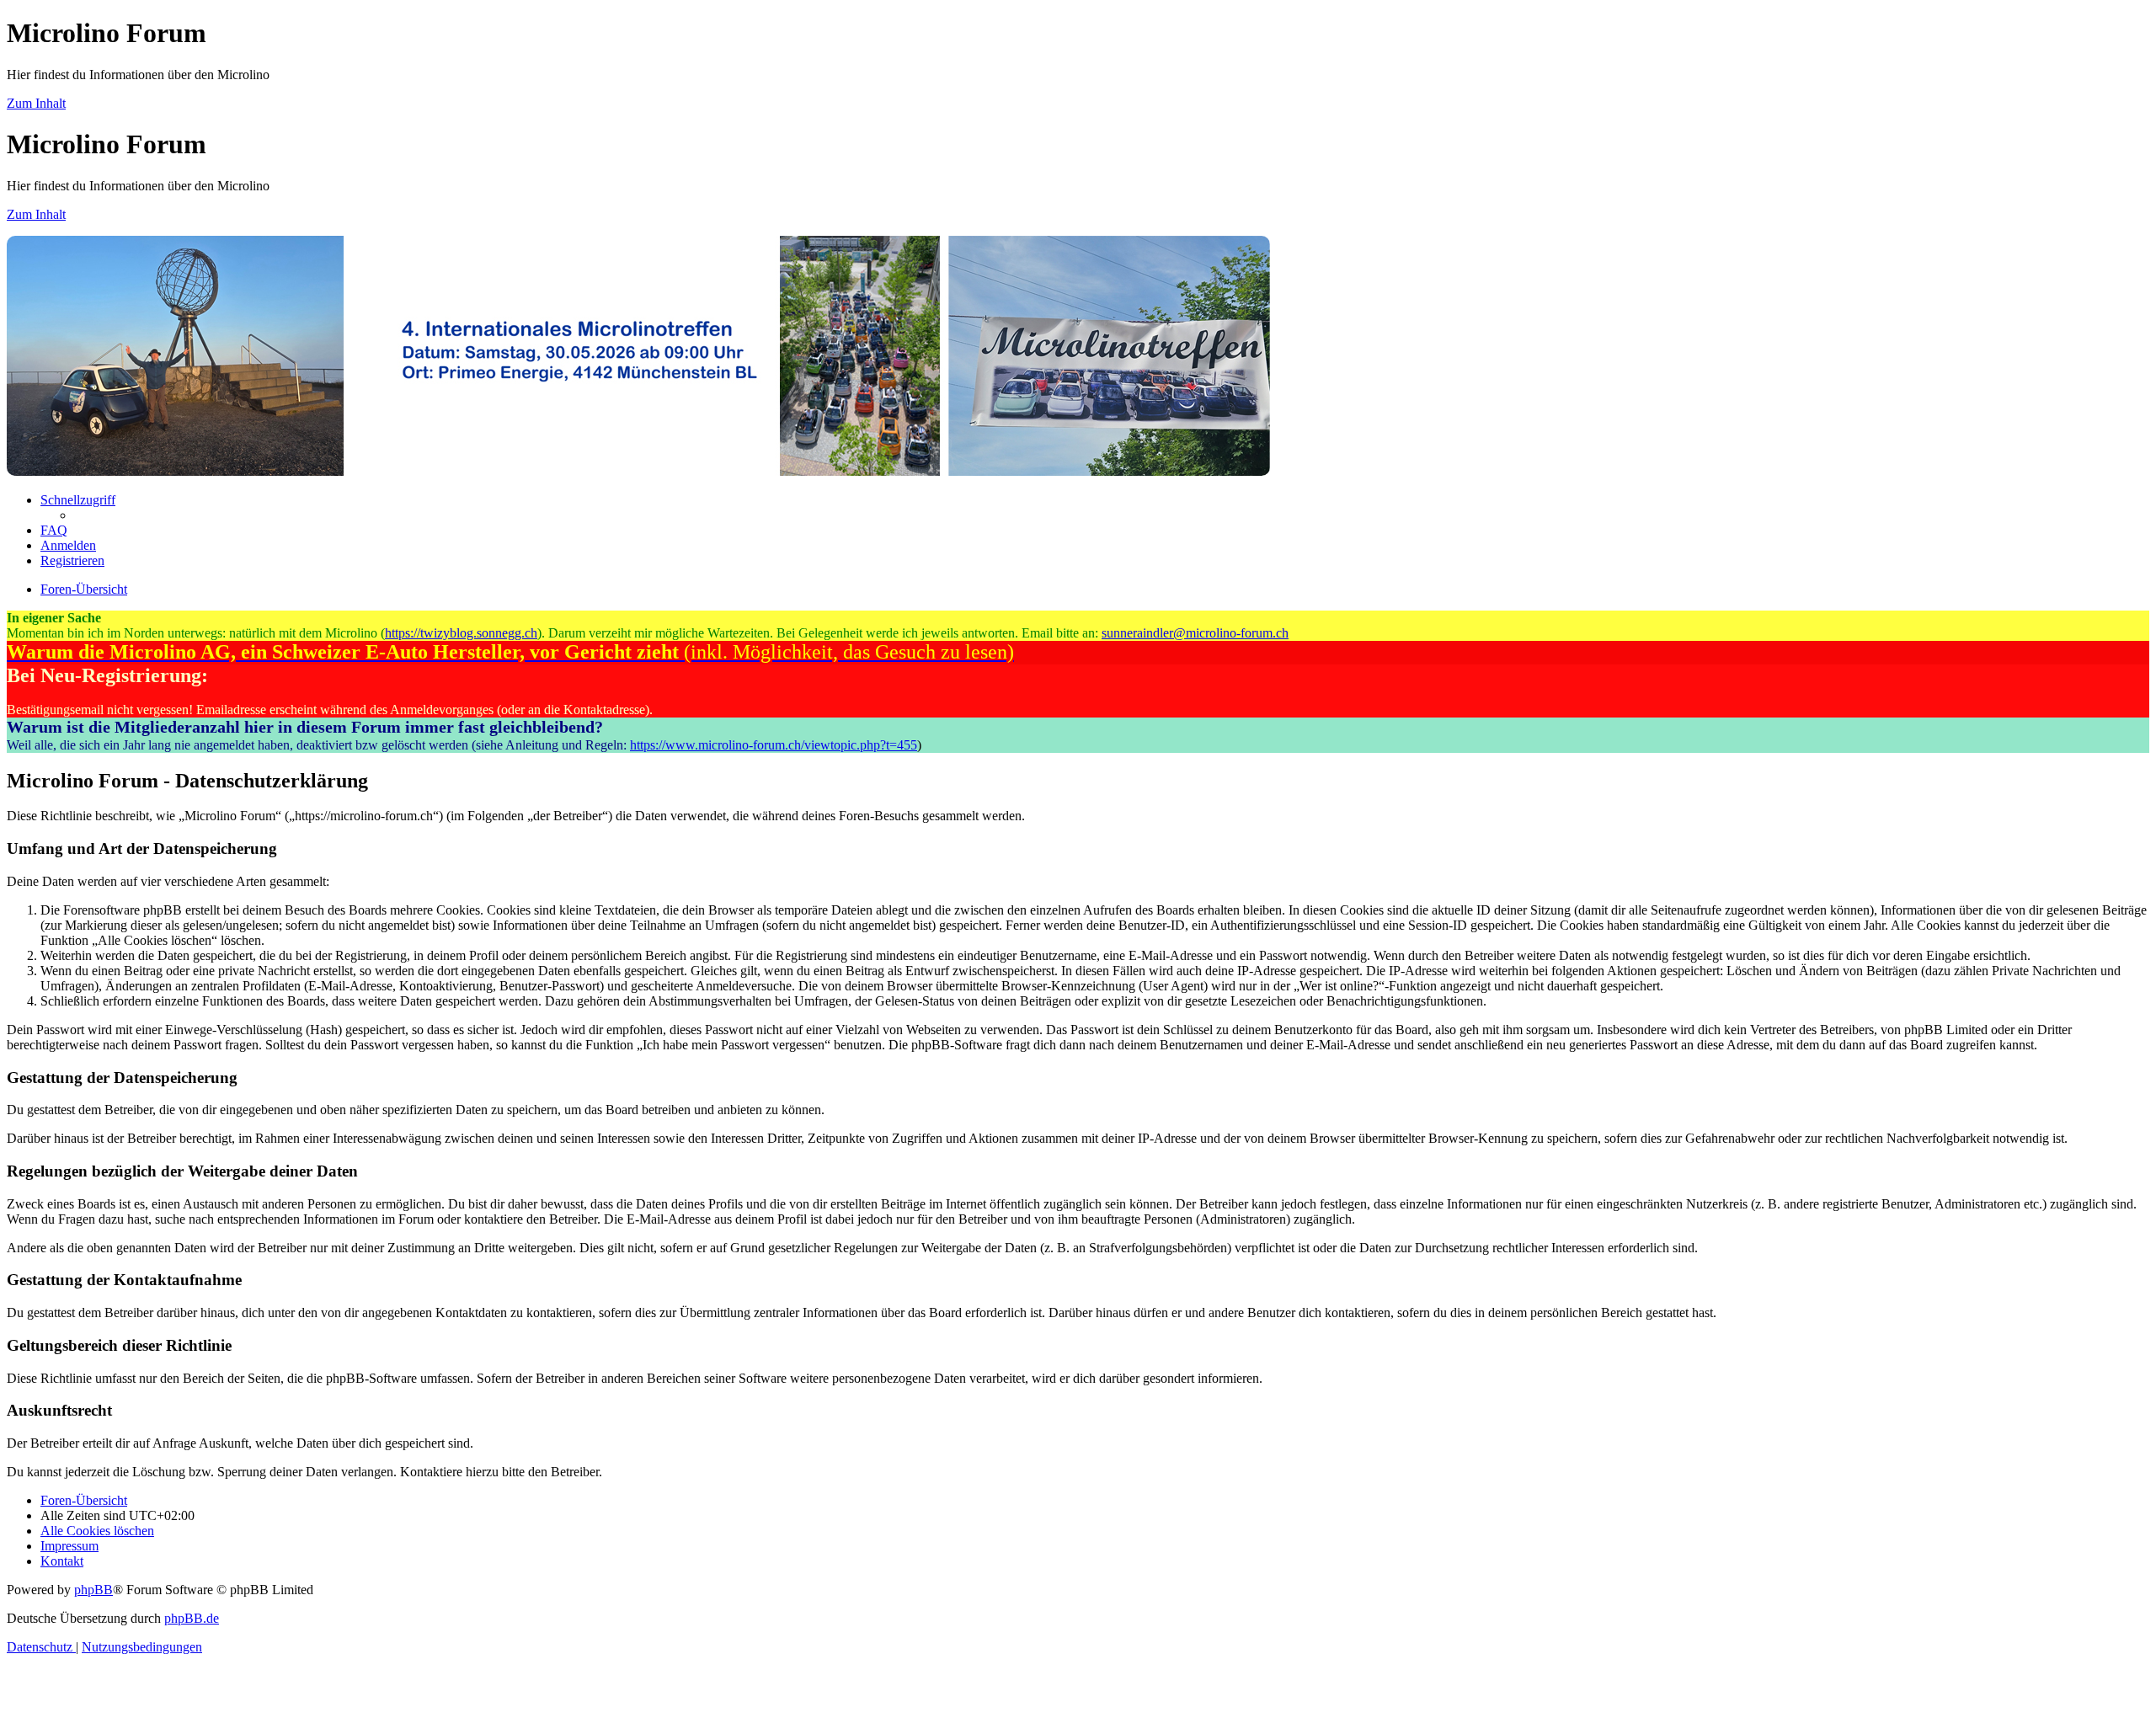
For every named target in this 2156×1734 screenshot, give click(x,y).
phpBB (93, 1590)
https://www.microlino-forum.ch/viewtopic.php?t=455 (774, 745)
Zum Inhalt (36, 103)
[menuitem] (54, 530)
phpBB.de (192, 1618)
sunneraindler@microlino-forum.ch (1195, 633)
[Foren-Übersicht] (638, 471)
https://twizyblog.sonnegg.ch (461, 633)
